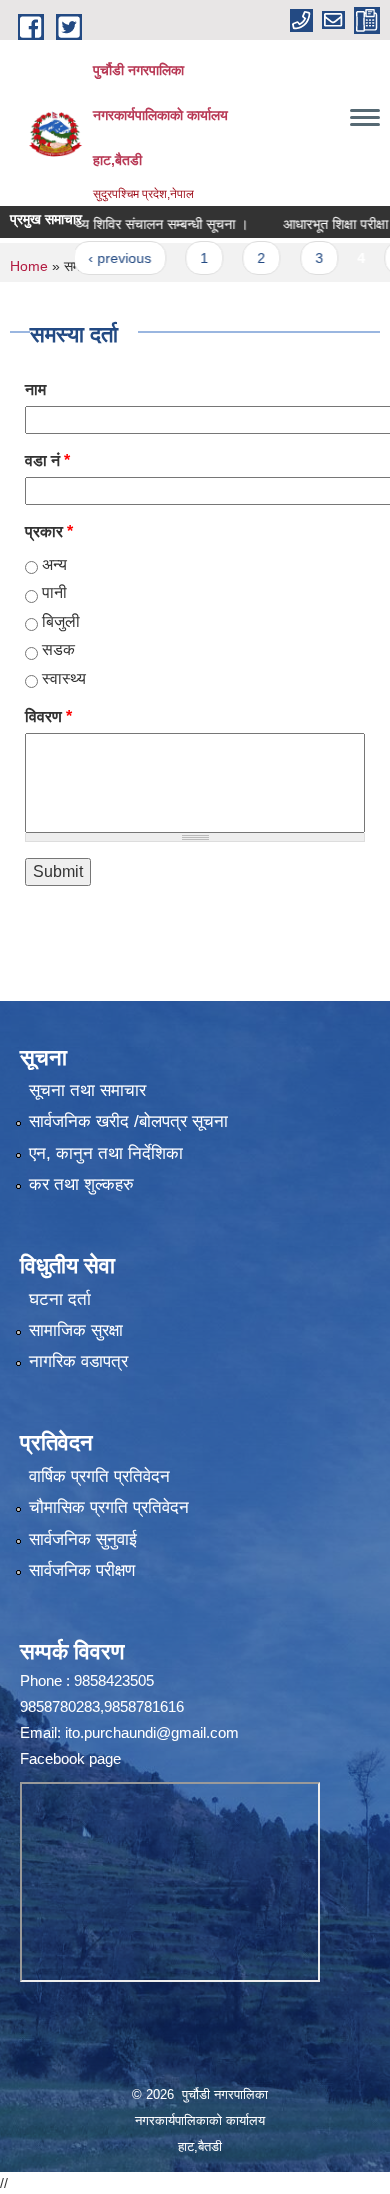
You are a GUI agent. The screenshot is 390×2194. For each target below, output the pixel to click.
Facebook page (70, 1758)
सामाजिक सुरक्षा (76, 1330)
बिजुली (61, 621)
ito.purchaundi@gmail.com (152, 1732)
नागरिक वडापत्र (78, 1361)
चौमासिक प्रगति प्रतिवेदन (109, 1507)
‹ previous (97, 258)
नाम (35, 389)
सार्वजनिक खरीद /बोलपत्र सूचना (128, 1121)
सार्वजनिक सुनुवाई (83, 1539)
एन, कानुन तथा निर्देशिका (106, 1153)
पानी (54, 592)
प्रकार (49, 531)
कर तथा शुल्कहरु (81, 1184)
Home (29, 266)
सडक (58, 649)
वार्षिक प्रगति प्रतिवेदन (99, 1476)
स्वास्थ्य (64, 678)
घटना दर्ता (60, 1299)
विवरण (48, 716)
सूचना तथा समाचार (87, 1090)
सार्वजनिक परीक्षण (82, 1570)
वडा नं (47, 460)
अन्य (54, 564)
